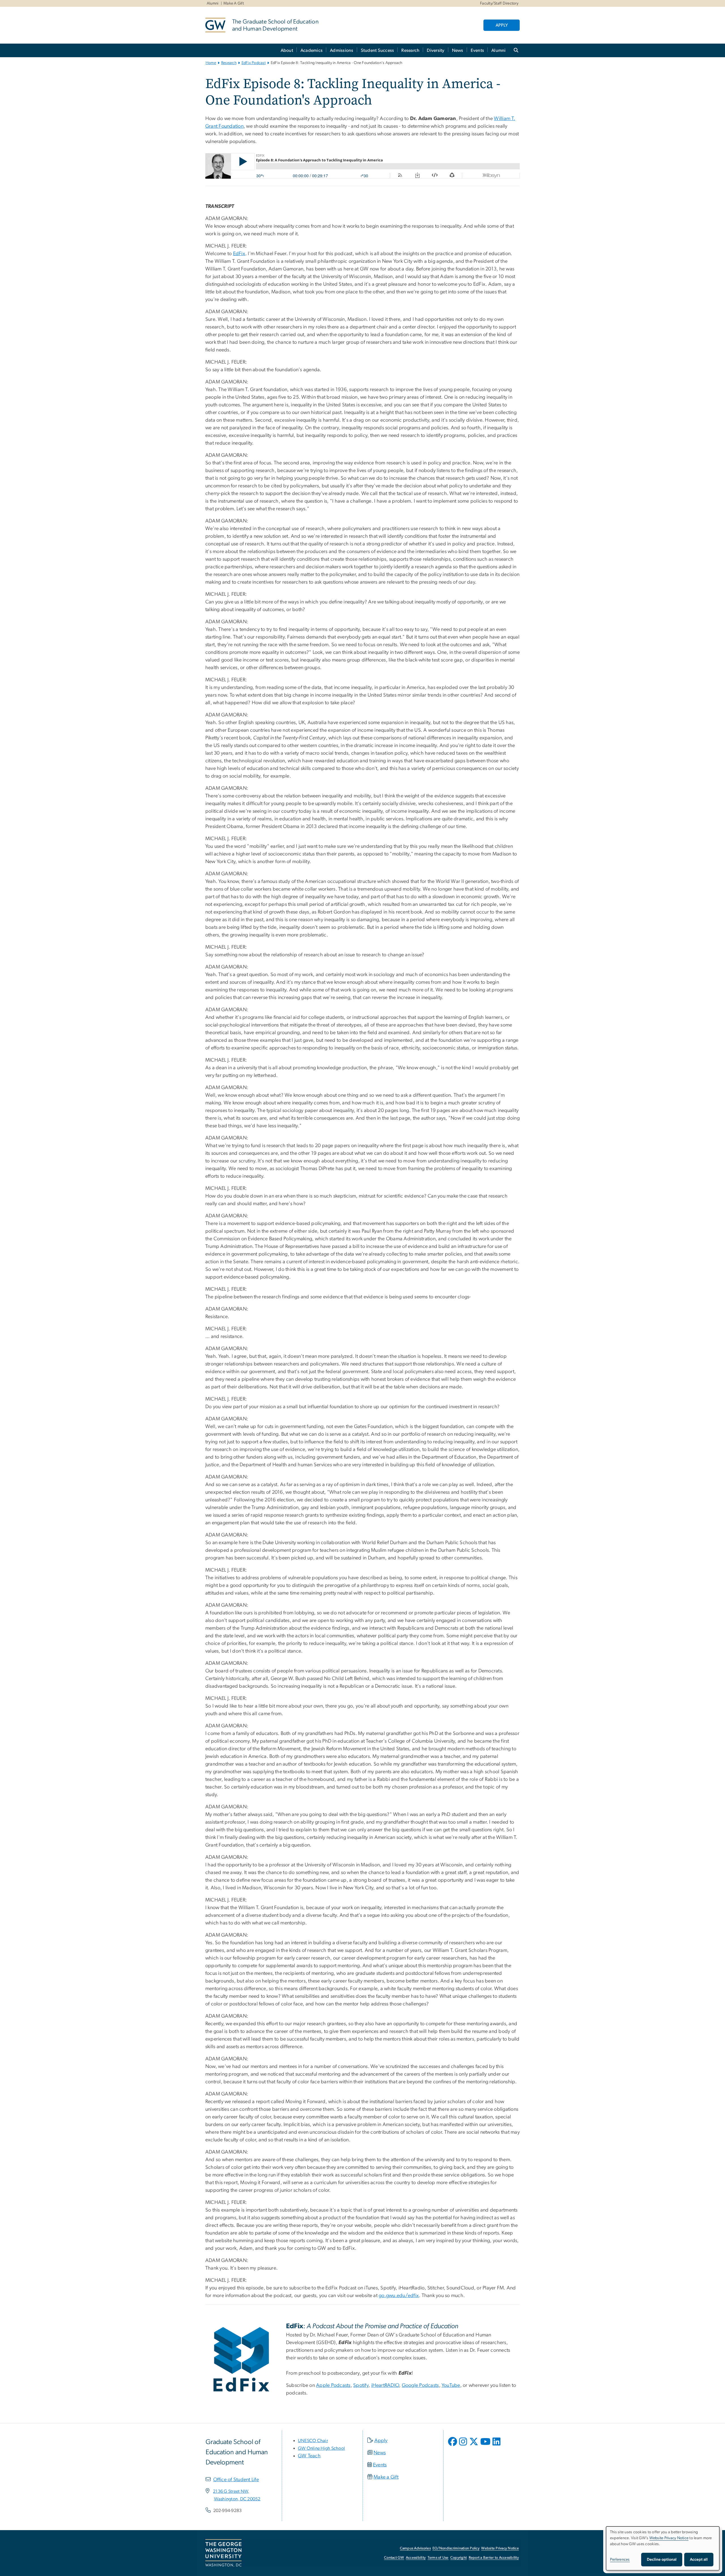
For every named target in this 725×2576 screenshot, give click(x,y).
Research (410, 50)
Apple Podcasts (333, 2385)
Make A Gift (234, 3)
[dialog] (663, 2548)
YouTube (451, 2385)
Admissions (342, 50)
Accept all (699, 2560)
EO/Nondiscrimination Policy (456, 2548)
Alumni (213, 3)
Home (211, 63)
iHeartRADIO (385, 2385)
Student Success (378, 50)
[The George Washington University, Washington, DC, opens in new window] (223, 2553)
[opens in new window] (453, 2446)
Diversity (436, 50)
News (458, 50)
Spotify (361, 2385)
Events (477, 50)
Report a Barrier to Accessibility (494, 2558)
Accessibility (416, 2558)
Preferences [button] (620, 2560)
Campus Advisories (415, 2548)
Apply (381, 2441)
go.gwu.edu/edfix (399, 2296)
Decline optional (662, 2560)
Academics (312, 50)
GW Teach (309, 2456)
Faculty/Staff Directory (499, 3)
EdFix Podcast (254, 63)
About (287, 50)
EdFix (239, 254)
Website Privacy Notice (500, 2548)
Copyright (459, 2558)
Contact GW (394, 2558)
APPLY (502, 25)
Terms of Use (438, 2558)
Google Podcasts (420, 2385)
